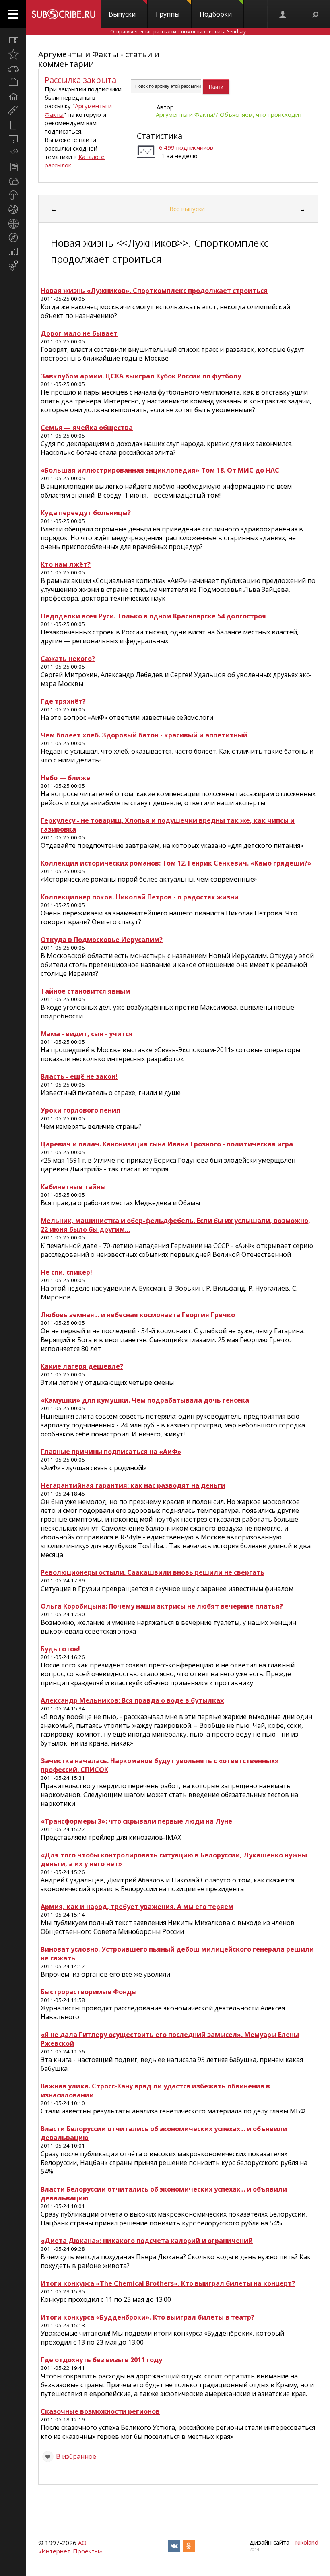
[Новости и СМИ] (13, 167)
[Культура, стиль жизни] (13, 153)
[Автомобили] (13, 68)
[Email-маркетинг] (13, 266)
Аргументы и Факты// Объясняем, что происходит (229, 114)
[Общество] (13, 181)
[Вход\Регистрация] (283, 14)
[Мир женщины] (13, 111)
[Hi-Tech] (13, 125)
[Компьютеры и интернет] (13, 139)
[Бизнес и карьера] (13, 83)
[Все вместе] (13, 40)
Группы (168, 14)
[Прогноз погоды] (13, 195)
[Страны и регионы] (13, 223)
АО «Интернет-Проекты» (70, 2547)
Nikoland (307, 2542)
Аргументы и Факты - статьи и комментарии (99, 59)
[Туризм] (13, 238)
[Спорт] (13, 209)
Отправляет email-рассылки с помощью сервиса (178, 32)
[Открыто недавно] (13, 54)
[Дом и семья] (13, 97)
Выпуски (122, 14)
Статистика (160, 136)
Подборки (216, 14)
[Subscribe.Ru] (63, 14)
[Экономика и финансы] (13, 252)
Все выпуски (187, 209)
